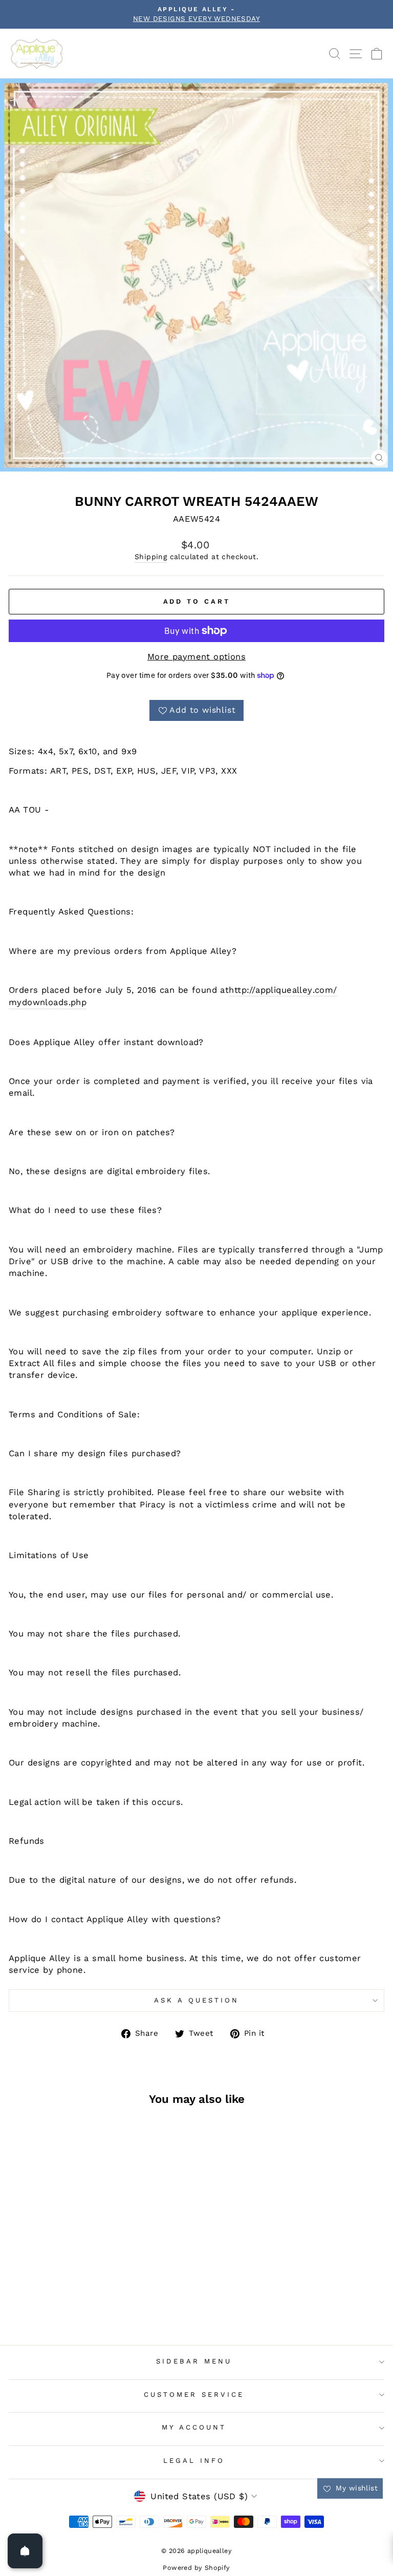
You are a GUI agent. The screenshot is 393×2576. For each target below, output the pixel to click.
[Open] (25, 2551)
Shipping (151, 557)
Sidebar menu (194, 2361)
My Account (194, 2427)
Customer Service (194, 2394)
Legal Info (194, 2461)
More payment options (196, 657)
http (238, 990)
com (324, 990)
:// (251, 990)
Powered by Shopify (196, 2568)
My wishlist (355, 2488)
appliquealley (284, 990)
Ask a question (196, 2000)
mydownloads (39, 1002)
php (79, 1002)
